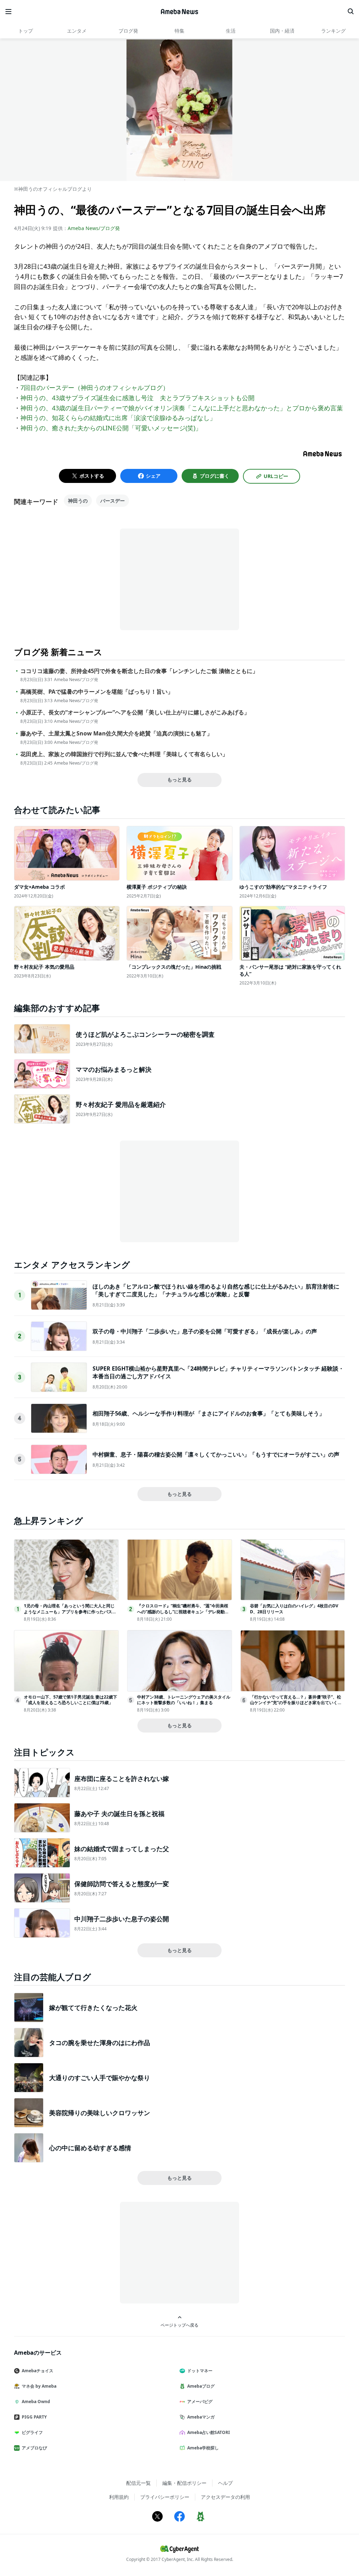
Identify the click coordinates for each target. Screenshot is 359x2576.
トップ (26, 31)
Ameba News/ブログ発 (94, 228)
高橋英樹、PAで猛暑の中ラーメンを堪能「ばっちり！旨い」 (97, 692)
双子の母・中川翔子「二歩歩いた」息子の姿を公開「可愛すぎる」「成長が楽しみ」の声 (205, 1331)
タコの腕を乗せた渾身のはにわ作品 (100, 2043)
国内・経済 (282, 31)
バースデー (113, 501)
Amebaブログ (201, 2386)
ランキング (333, 31)
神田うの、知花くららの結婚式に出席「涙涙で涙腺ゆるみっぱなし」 (118, 418)
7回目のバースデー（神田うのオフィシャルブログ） (95, 388)
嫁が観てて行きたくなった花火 (93, 2007)
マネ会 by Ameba (39, 2386)
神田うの (78, 501)
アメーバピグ (200, 2402)
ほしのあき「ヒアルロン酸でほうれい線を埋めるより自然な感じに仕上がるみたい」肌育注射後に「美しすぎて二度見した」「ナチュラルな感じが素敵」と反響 (216, 1290)
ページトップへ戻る (179, 2325)
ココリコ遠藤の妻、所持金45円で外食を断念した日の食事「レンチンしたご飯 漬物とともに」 (139, 671)
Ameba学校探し (203, 2448)
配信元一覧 (138, 2483)
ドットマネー (200, 2371)
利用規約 (119, 2497)
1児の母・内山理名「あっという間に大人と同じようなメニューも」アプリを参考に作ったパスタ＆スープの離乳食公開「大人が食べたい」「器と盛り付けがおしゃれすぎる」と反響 (70, 1615)
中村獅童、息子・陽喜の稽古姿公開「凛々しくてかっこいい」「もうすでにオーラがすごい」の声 (216, 1454)
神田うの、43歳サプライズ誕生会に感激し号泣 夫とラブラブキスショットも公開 (137, 398)
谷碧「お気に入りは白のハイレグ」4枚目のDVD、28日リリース (294, 1609)
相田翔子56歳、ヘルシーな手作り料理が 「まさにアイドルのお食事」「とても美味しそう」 (209, 1413)
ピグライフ (32, 2432)
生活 (231, 31)
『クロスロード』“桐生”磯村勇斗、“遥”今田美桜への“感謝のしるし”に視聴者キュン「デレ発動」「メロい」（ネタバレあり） (183, 1612)
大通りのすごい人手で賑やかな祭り (100, 2078)
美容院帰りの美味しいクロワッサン (100, 2113)
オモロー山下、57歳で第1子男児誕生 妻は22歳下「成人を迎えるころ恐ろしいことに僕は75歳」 (70, 1700)
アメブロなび (34, 2448)
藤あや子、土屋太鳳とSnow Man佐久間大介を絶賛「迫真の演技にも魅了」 (116, 734)
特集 (179, 31)
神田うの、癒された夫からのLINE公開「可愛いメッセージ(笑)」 (111, 428)
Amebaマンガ (201, 2417)
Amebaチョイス (38, 2371)
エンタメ (77, 31)
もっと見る (179, 779)
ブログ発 (128, 31)
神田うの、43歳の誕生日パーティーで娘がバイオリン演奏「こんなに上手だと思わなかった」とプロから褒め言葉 (182, 408)
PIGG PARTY (34, 2417)
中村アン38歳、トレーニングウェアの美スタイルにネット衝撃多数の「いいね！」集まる (184, 1700)
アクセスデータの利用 (225, 2497)
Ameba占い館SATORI (209, 2432)
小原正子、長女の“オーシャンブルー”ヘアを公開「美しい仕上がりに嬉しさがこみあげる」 (135, 712)
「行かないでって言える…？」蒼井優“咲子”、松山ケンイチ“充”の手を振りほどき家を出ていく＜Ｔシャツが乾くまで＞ (296, 1703)
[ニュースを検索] (351, 12)
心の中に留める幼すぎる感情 (90, 2148)
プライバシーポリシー (165, 2497)
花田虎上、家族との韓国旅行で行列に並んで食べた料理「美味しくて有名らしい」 (124, 754)
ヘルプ (225, 2483)
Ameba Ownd (36, 2402)
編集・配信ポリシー (184, 2483)
